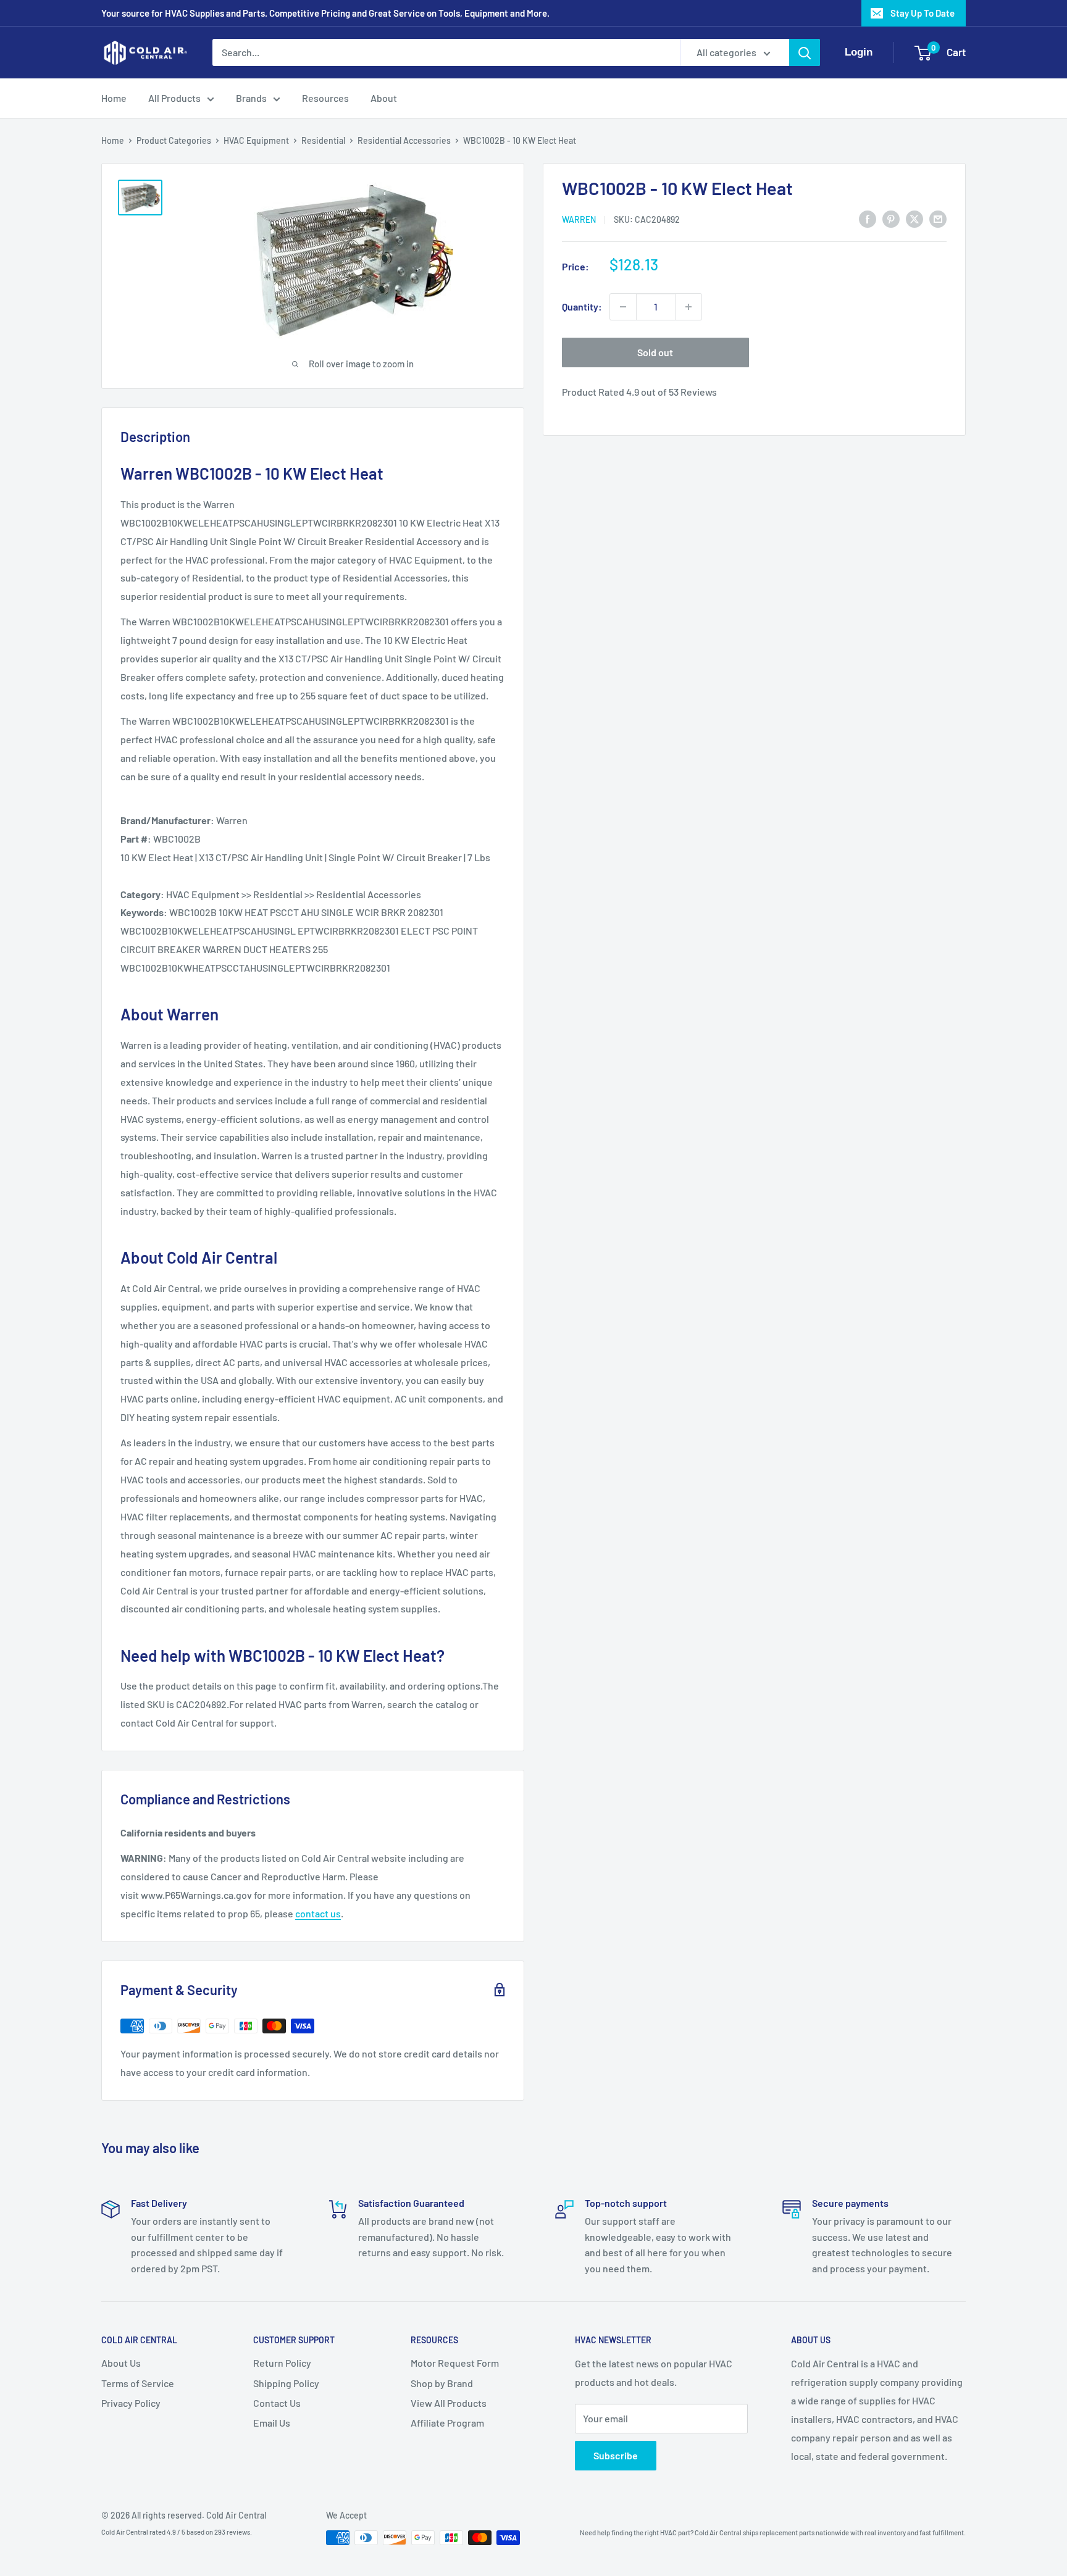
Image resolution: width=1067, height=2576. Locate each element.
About (384, 98)
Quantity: (582, 306)
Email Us (272, 2423)
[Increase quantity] (688, 307)
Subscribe (616, 2455)
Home (114, 98)
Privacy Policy (131, 2403)
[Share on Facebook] (868, 218)
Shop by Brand (442, 2383)
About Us (121, 2363)
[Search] (805, 52)
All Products (174, 98)
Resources (325, 98)
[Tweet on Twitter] (914, 218)
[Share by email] (938, 218)
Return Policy (282, 2363)
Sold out (655, 352)
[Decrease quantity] (623, 307)
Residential (323, 140)
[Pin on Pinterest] (891, 218)
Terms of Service (138, 2383)
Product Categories (174, 140)
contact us (318, 1913)
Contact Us (277, 2403)
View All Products (449, 2403)
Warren (579, 219)
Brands (251, 98)
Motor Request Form (455, 2363)
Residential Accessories (404, 140)
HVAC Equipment (256, 140)
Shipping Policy (286, 2383)
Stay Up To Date (923, 13)
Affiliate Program (447, 2423)
